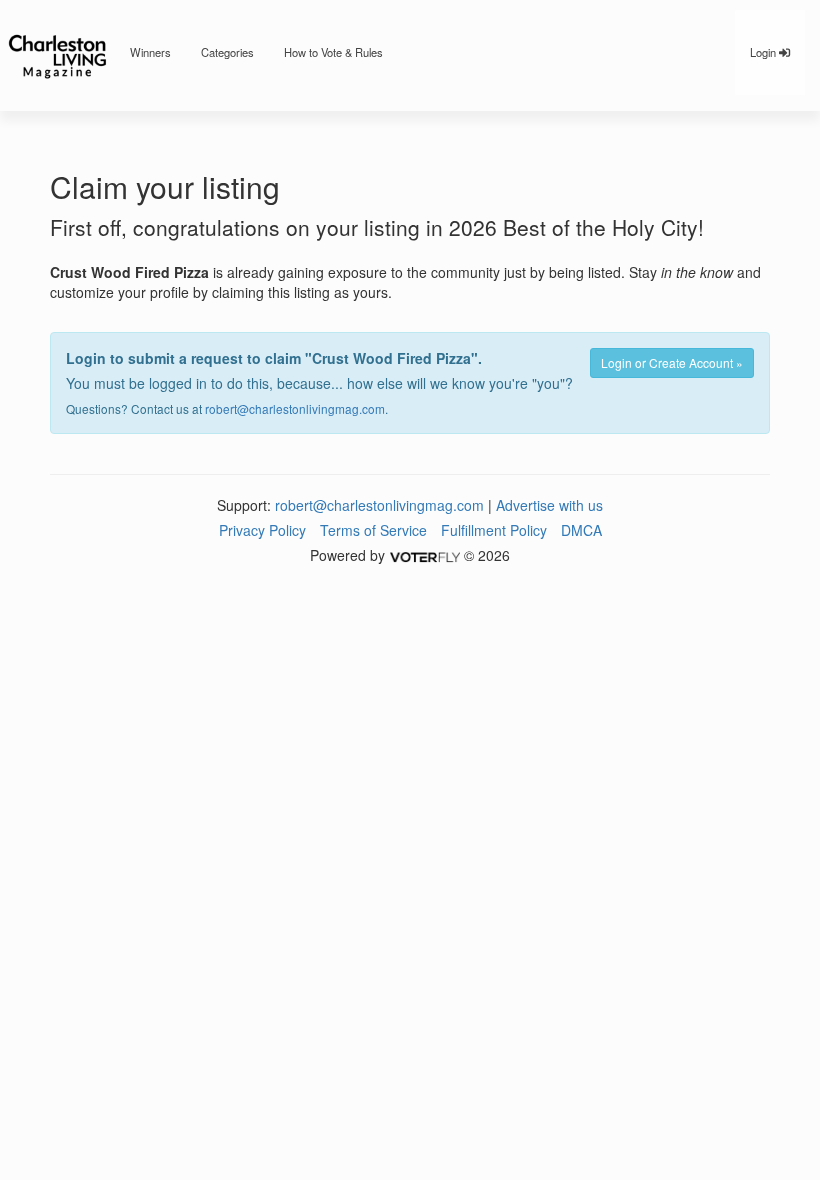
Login (764, 52)
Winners (150, 52)
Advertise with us (549, 505)
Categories (227, 52)
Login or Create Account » (672, 362)
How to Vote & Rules (333, 52)
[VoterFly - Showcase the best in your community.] (424, 555)
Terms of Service (373, 530)
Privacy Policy (262, 530)
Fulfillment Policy (494, 530)
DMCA (581, 530)
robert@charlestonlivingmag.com (295, 408)
